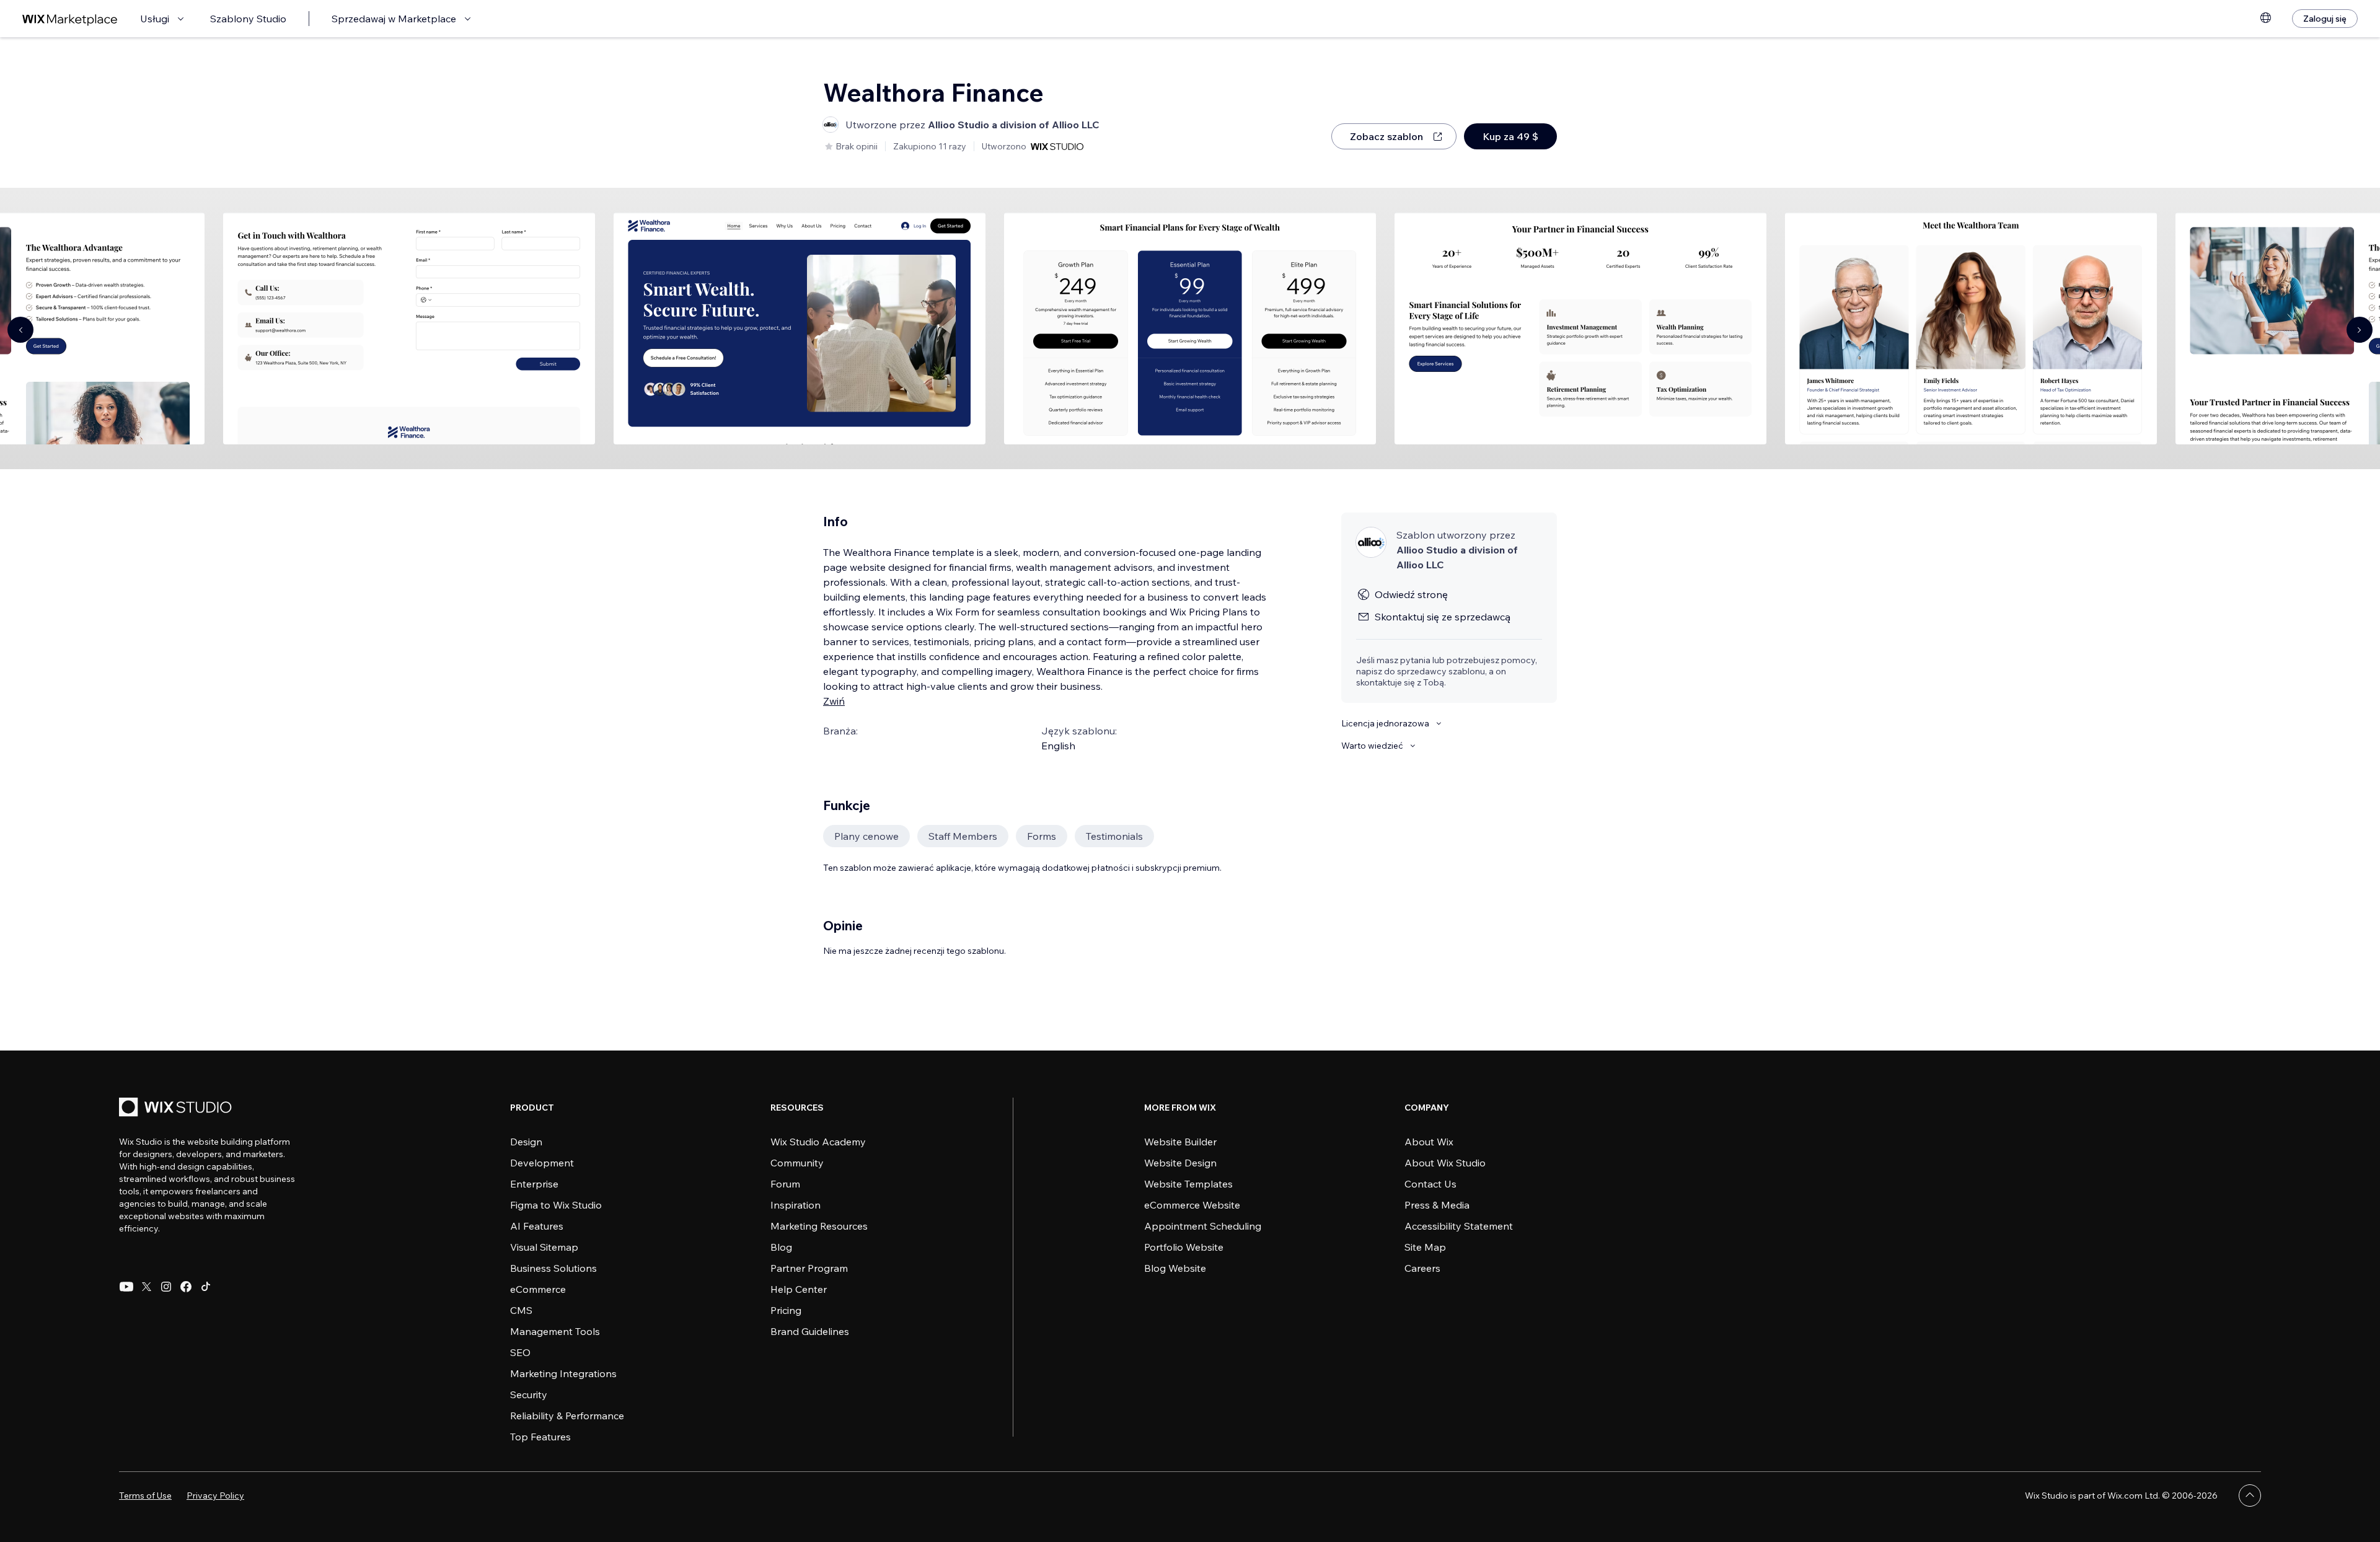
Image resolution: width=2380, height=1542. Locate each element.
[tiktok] (206, 1287)
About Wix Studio (1445, 1163)
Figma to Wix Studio (556, 1205)
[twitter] (146, 1287)
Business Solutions (553, 1268)
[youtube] (126, 1287)
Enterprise (534, 1184)
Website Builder (1180, 1142)
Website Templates (1188, 1184)
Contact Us (1430, 1184)
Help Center (799, 1289)
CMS (521, 1310)
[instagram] (166, 1287)
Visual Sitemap (544, 1247)
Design (526, 1142)
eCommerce (538, 1289)
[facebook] (186, 1287)
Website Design (1180, 1163)
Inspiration (796, 1205)
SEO (520, 1352)
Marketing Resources (819, 1226)
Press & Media (1437, 1205)
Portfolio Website (1184, 1247)
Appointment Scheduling (1203, 1226)
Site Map (1425, 1247)
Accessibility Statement (1459, 1226)
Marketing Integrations (563, 1373)
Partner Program (809, 1268)
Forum (785, 1184)
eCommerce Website (1192, 1205)
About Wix (1429, 1142)
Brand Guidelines (810, 1331)
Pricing (786, 1310)
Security (529, 1394)
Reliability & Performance (567, 1416)
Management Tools (555, 1331)
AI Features (537, 1226)
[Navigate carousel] (20, 330)
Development (542, 1163)
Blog (781, 1247)
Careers (1422, 1268)
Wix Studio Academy (818, 1142)
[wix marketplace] (70, 19)
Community (797, 1163)
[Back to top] (2250, 1496)
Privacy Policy (215, 1496)
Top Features (540, 1437)
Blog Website (1175, 1268)
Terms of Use (145, 1496)
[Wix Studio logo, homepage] (177, 1108)
